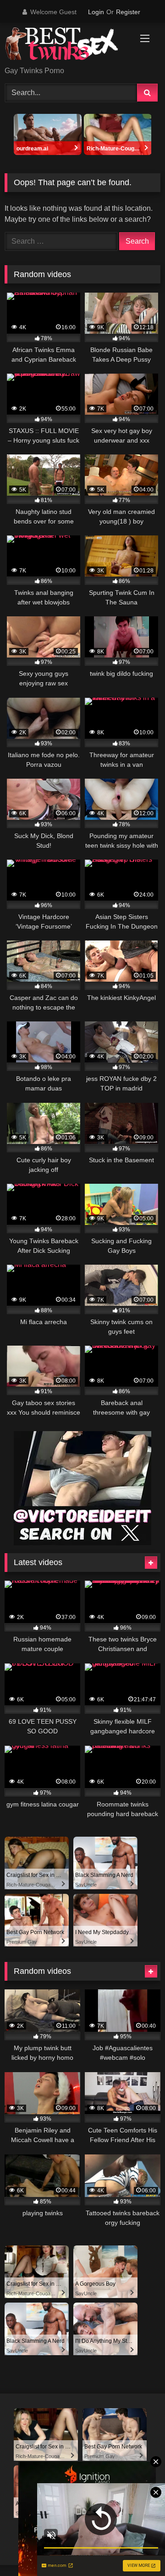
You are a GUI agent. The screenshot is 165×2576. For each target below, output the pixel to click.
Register (128, 12)
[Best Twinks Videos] (68, 45)
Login (96, 12)
